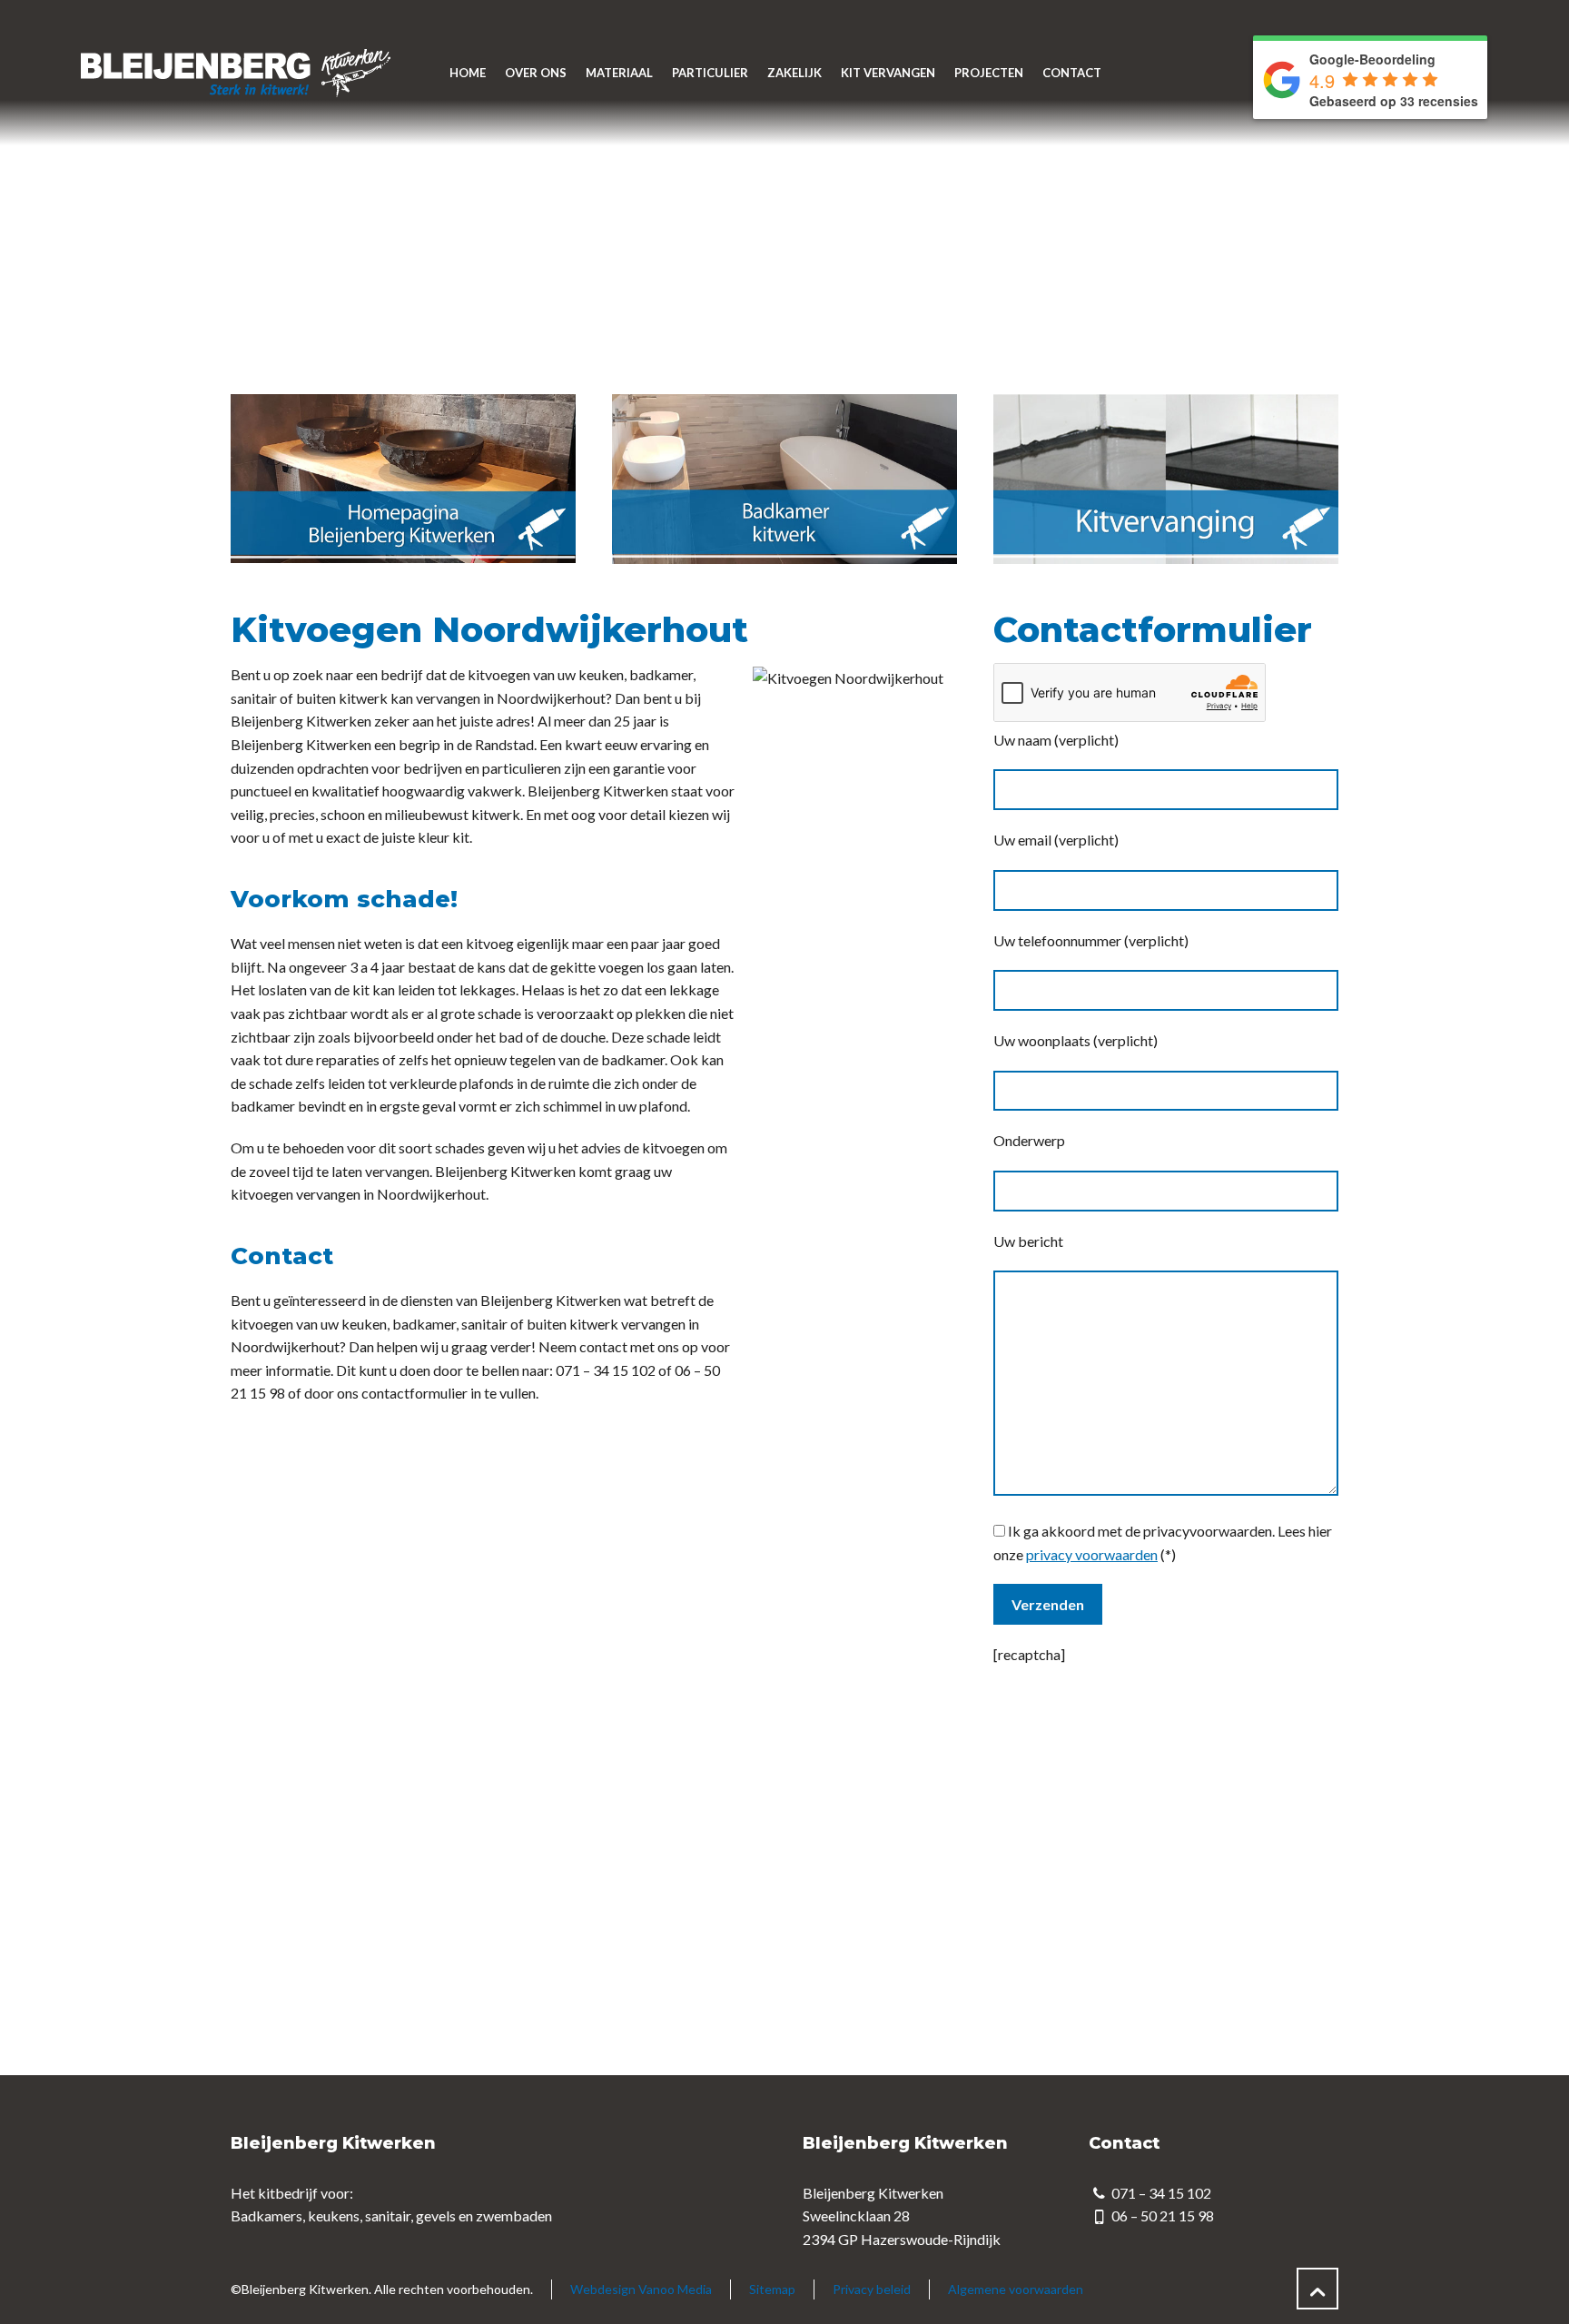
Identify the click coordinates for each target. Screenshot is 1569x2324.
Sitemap (772, 2289)
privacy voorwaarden (1092, 1554)
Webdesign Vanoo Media (641, 2289)
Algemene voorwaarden (1016, 2289)
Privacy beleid (872, 2289)
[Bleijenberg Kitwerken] (234, 73)
